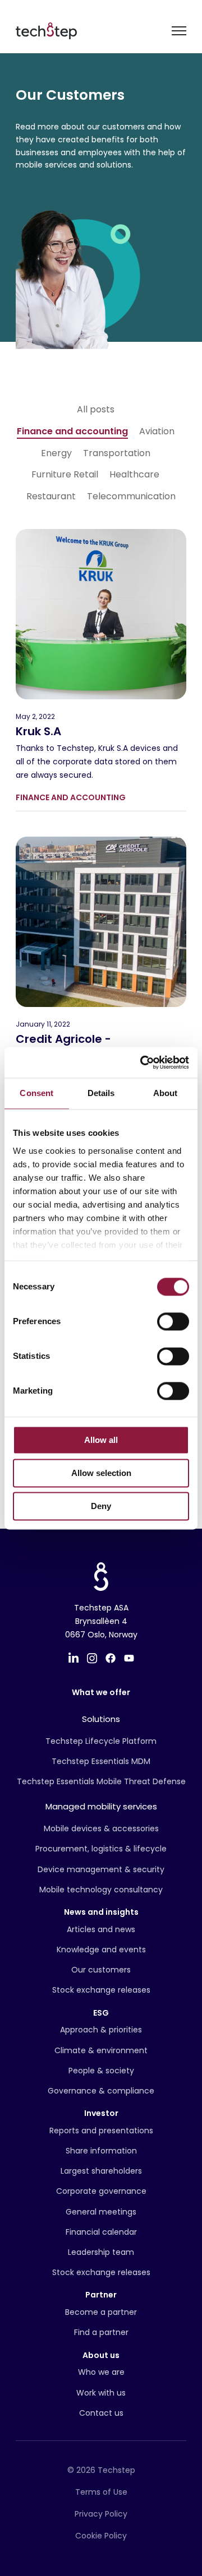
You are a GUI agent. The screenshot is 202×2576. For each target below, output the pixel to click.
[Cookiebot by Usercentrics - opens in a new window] (143, 1062)
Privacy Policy (101, 2514)
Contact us (101, 2413)
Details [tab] (101, 1093)
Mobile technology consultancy (101, 1890)
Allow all (101, 1440)
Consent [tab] (36, 1093)
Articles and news (101, 1929)
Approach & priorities (101, 2030)
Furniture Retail (65, 475)
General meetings (101, 2212)
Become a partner (101, 2312)
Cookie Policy (101, 2536)
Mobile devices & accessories (101, 1828)
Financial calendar (101, 2232)
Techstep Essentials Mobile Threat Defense (101, 1781)
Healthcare (134, 475)
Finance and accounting (72, 431)
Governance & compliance (101, 2091)
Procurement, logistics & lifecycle (101, 1849)
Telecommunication (131, 496)
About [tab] (166, 1093)
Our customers (101, 1970)
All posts (96, 410)
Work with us (101, 2393)
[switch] (173, 1321)
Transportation (117, 453)
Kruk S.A (38, 731)
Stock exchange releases (101, 1990)
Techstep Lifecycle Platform (101, 1741)
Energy (56, 453)
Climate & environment (101, 2050)
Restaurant (51, 496)
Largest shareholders (101, 2171)
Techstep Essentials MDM (101, 1761)
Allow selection (101, 1473)
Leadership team (101, 2252)
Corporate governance (101, 2191)
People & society (101, 2071)
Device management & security (101, 1869)
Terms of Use (101, 2492)
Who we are (101, 2372)
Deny (101, 1506)
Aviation (157, 431)
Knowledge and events (101, 1950)
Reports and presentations (101, 2131)
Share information (101, 2151)
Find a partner (101, 2332)
